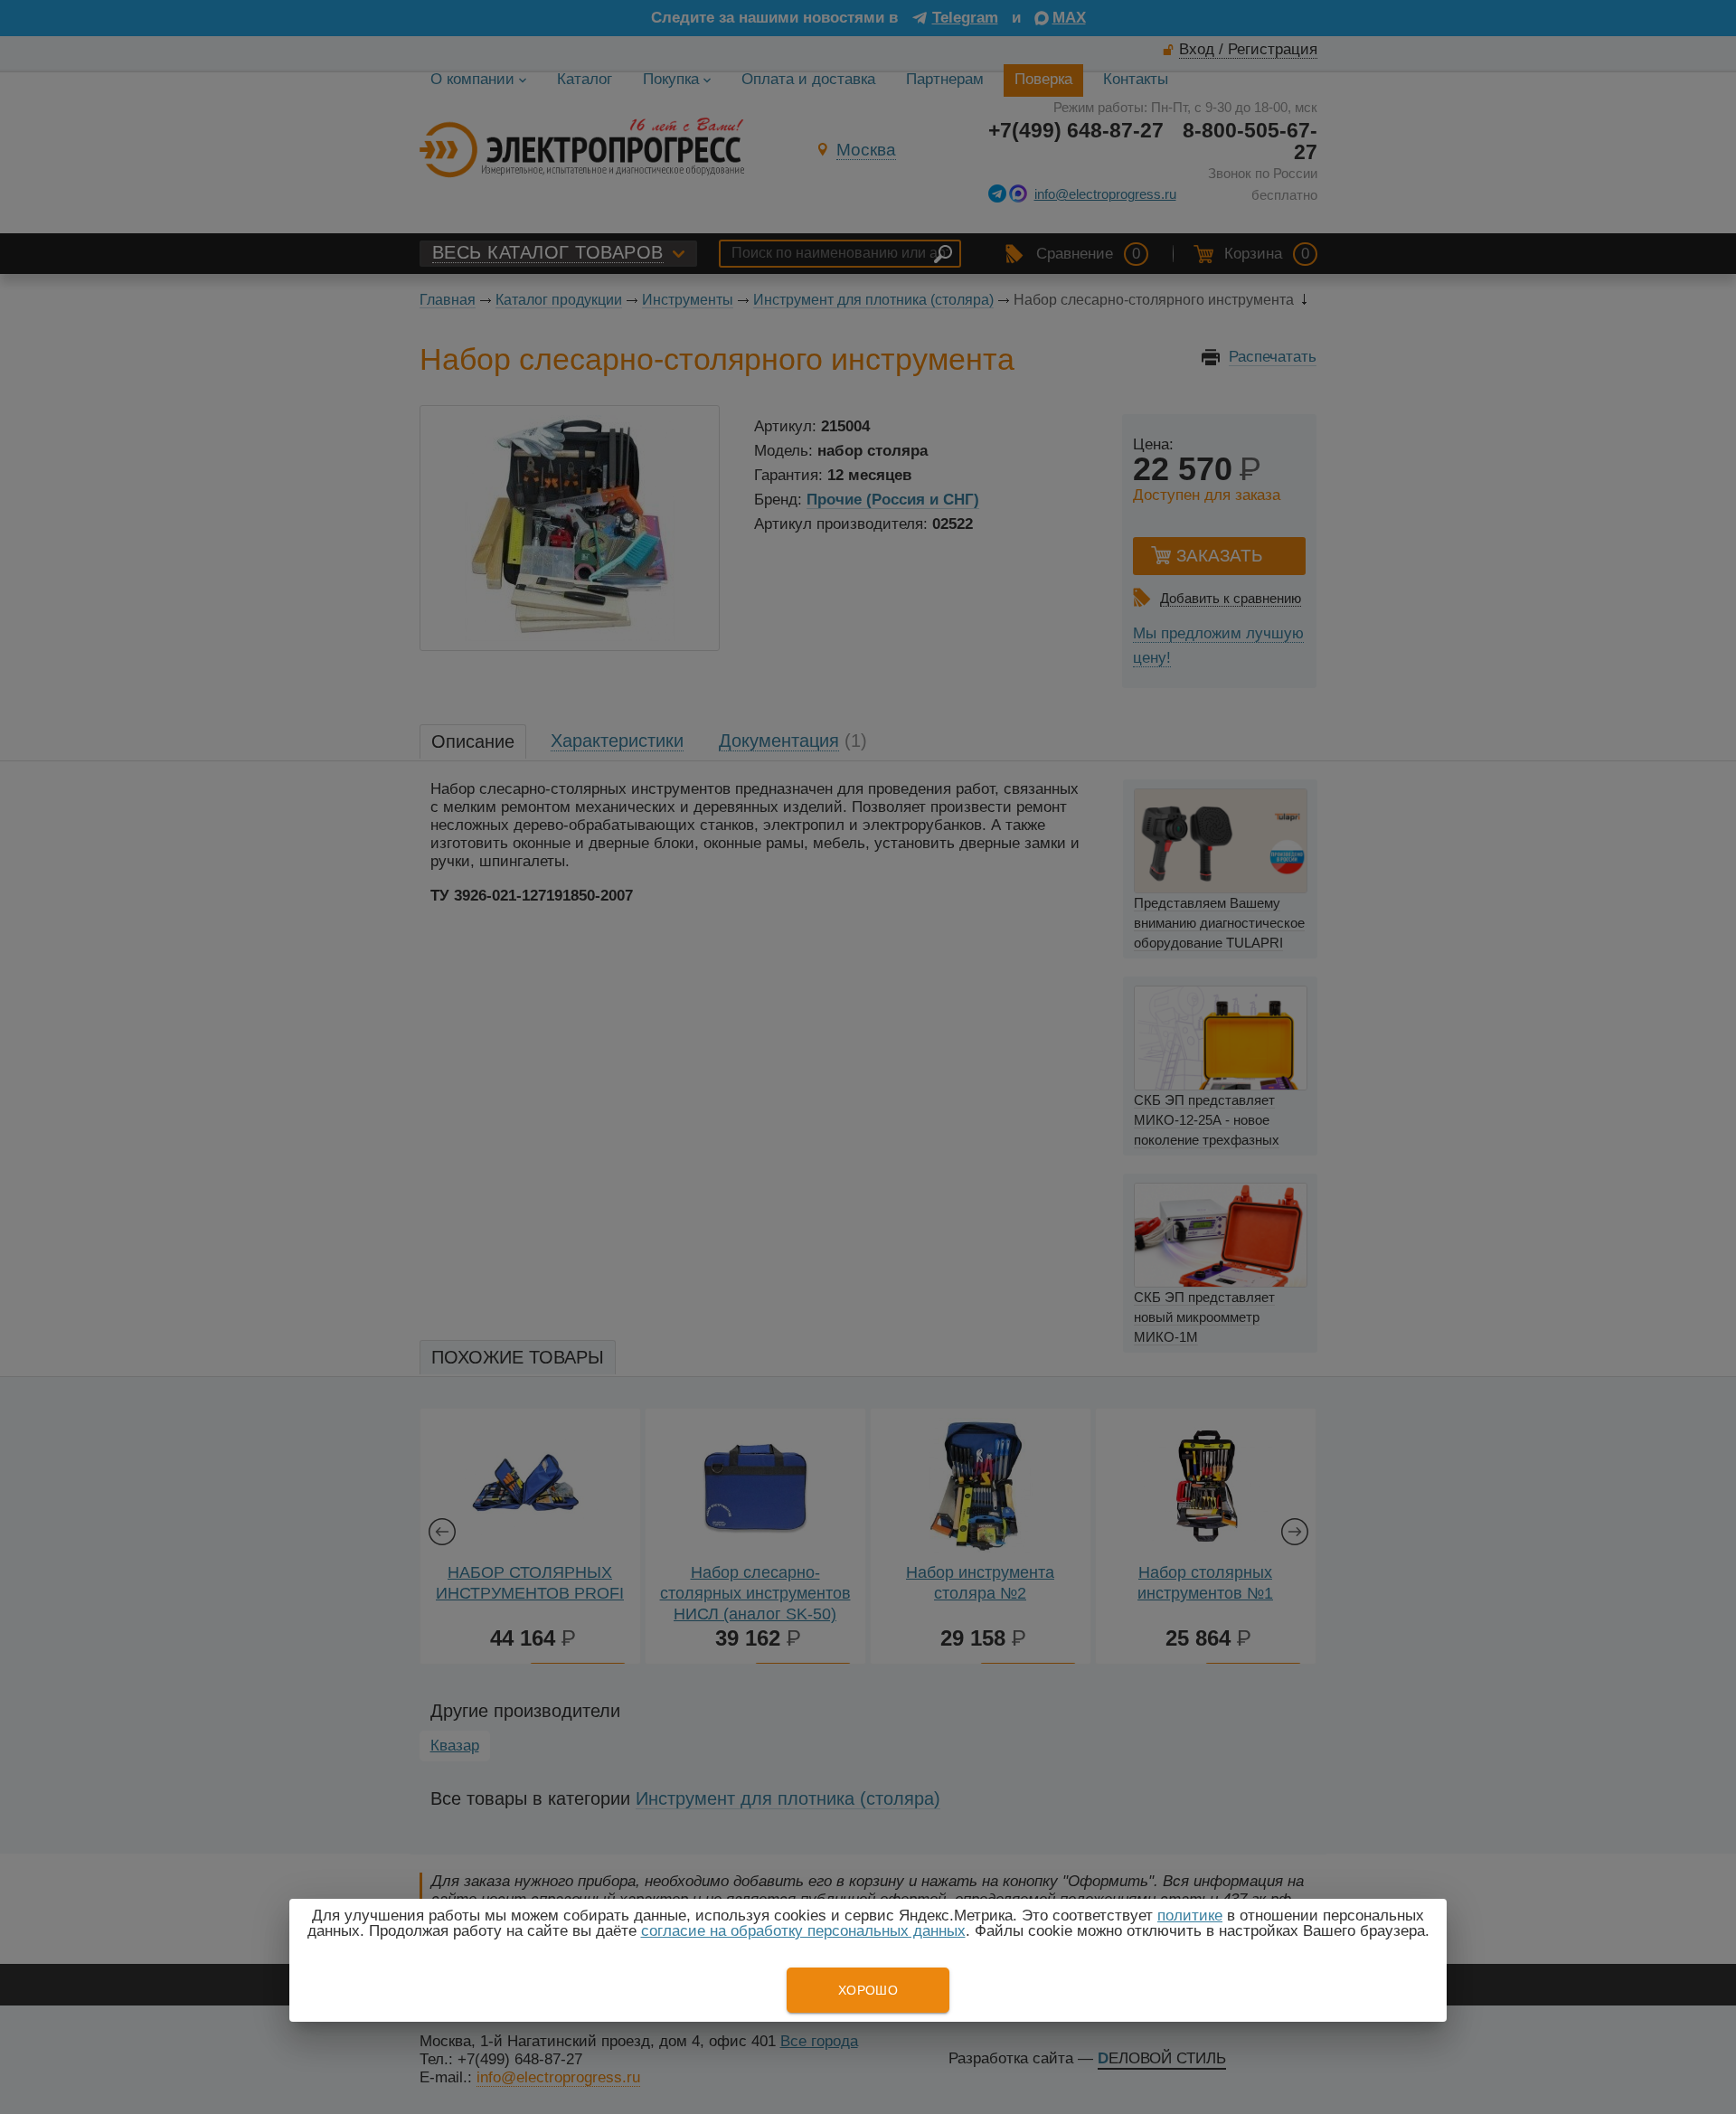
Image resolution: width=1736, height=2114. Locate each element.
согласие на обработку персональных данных (803, 1931)
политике (1190, 1916)
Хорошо (868, 1990)
